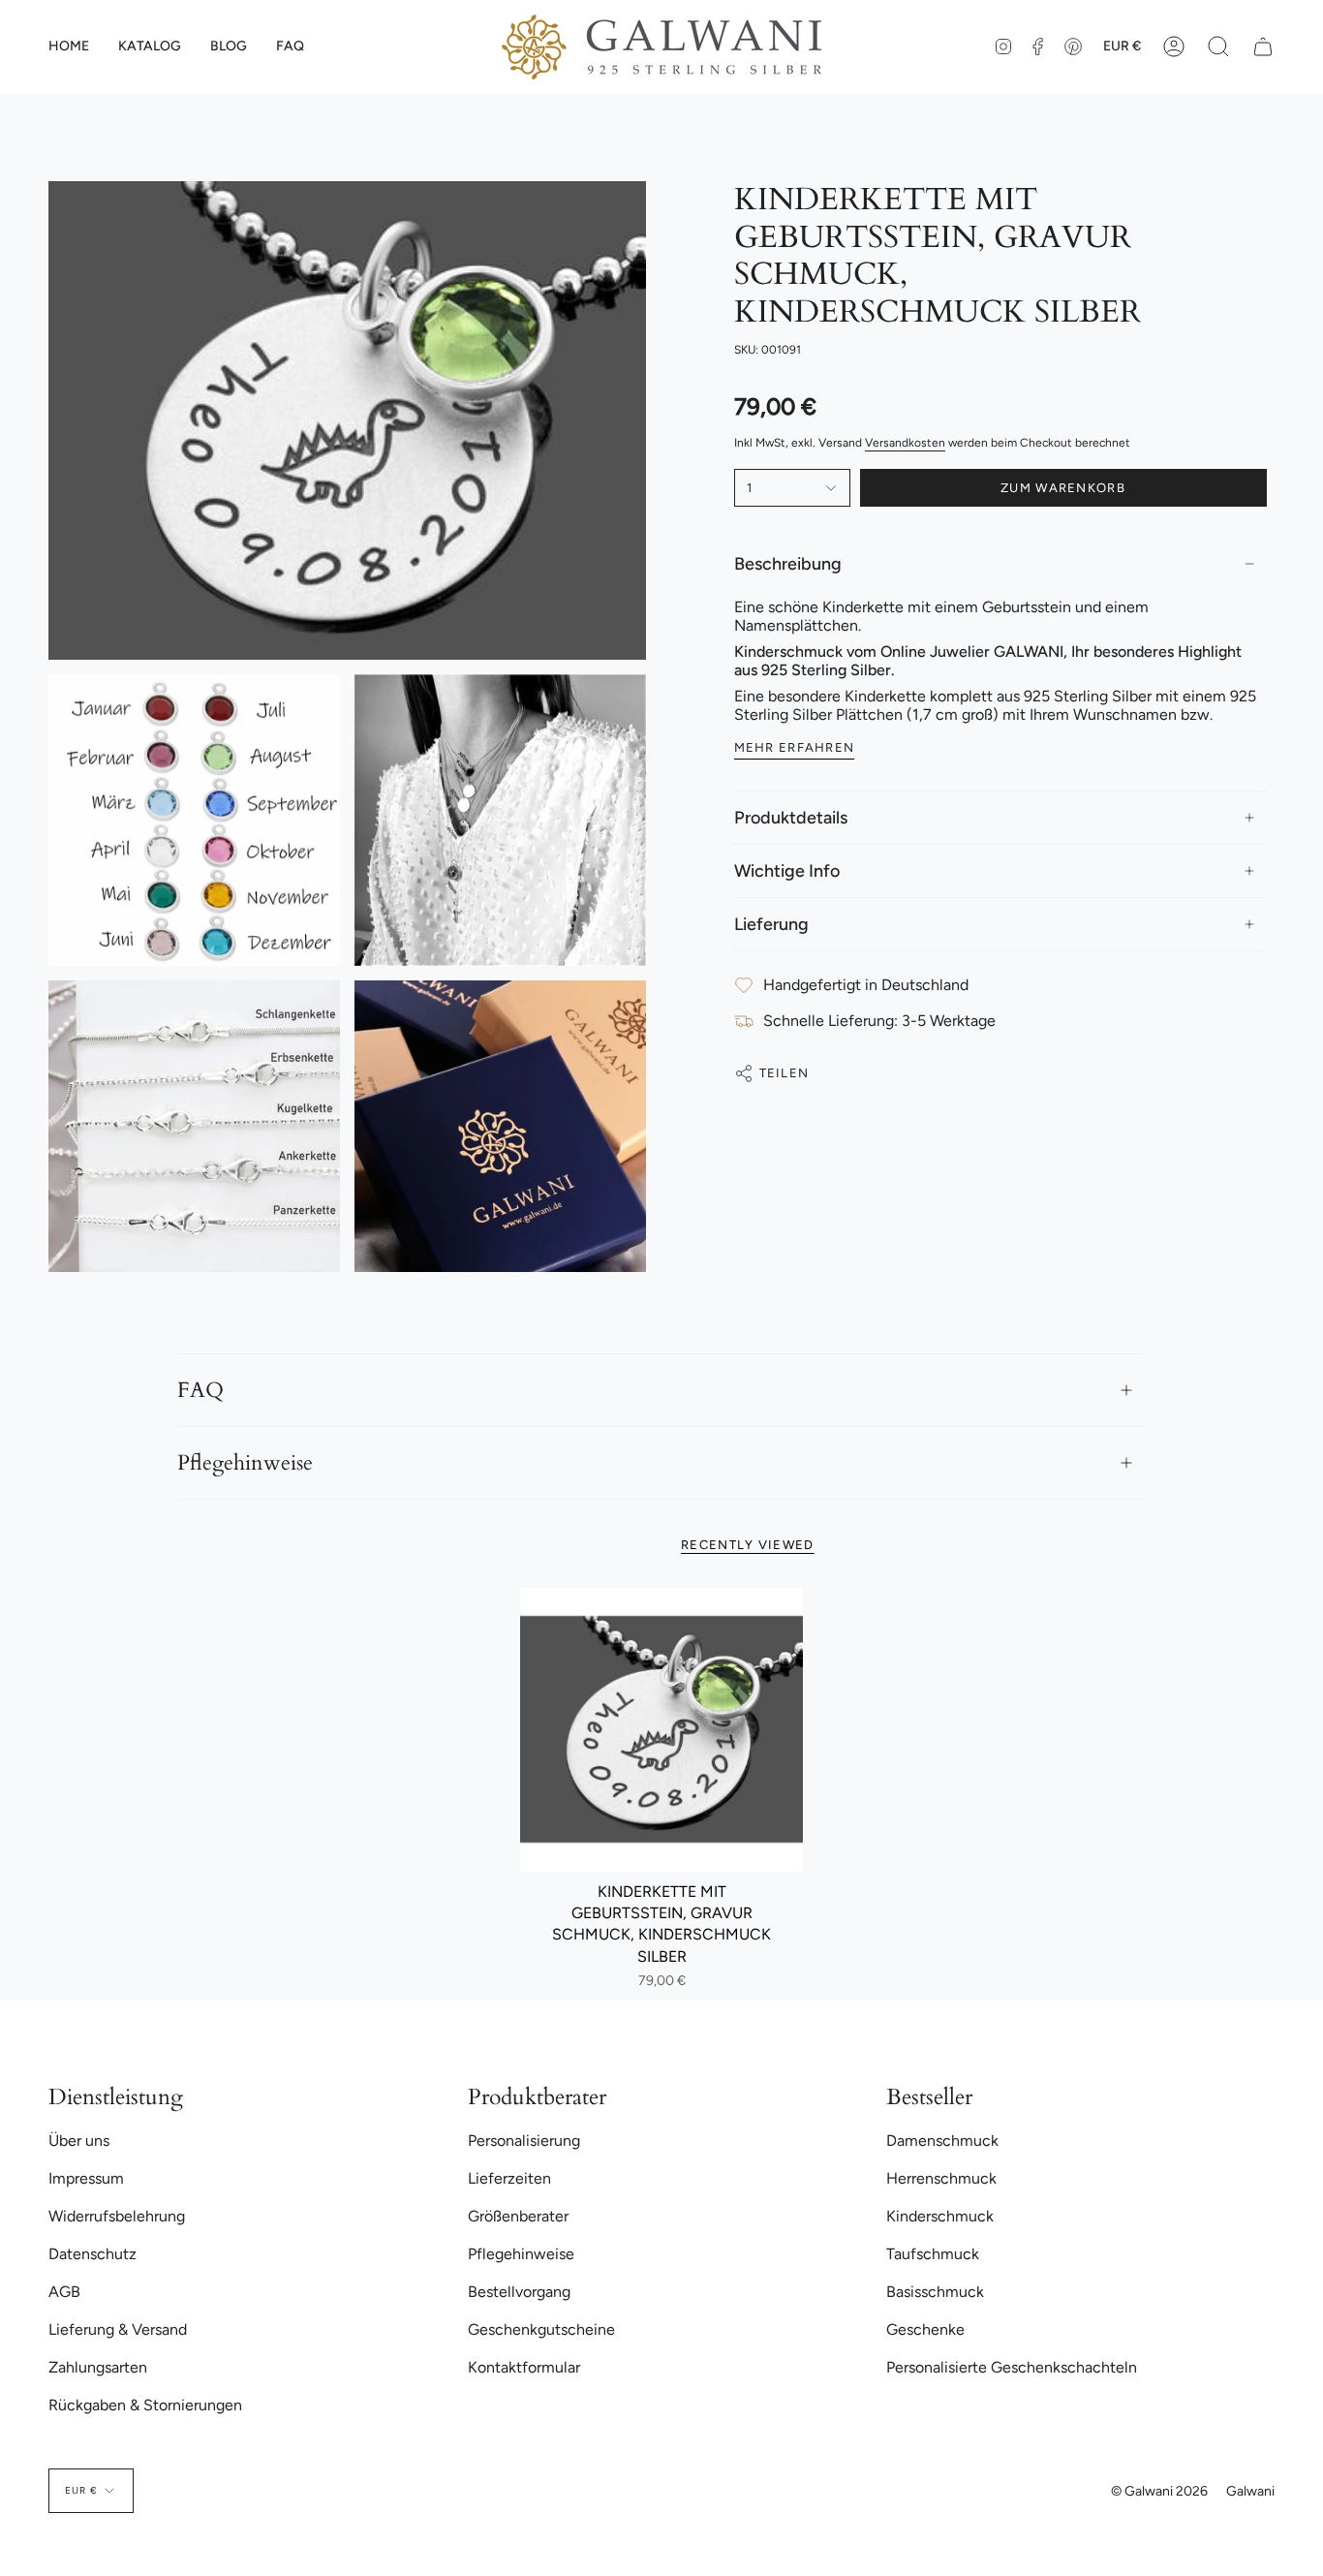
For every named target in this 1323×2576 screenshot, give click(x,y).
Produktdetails (791, 818)
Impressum (86, 2178)
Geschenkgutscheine (541, 2329)
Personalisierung (524, 2141)
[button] (150, 47)
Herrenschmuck (941, 2178)
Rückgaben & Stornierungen (145, 2405)
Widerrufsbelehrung (117, 2216)
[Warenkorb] (1263, 47)
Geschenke (925, 2329)
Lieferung (771, 924)
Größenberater (518, 2216)
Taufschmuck (933, 2254)
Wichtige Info (787, 871)
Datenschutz (92, 2254)
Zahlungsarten (98, 2367)
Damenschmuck (942, 2141)
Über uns (79, 2141)
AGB (64, 2292)
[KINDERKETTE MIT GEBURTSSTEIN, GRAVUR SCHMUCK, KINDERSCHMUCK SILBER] (662, 1730)
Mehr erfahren (795, 747)
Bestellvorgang (519, 2292)
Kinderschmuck (940, 2216)
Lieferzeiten (509, 2178)
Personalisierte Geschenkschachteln (1012, 2367)
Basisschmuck (935, 2292)
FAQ (200, 1390)
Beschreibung (788, 564)
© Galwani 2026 (1159, 2491)
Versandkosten (905, 443)
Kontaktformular (524, 2367)
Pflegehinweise (245, 1463)
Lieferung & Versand (118, 2329)
